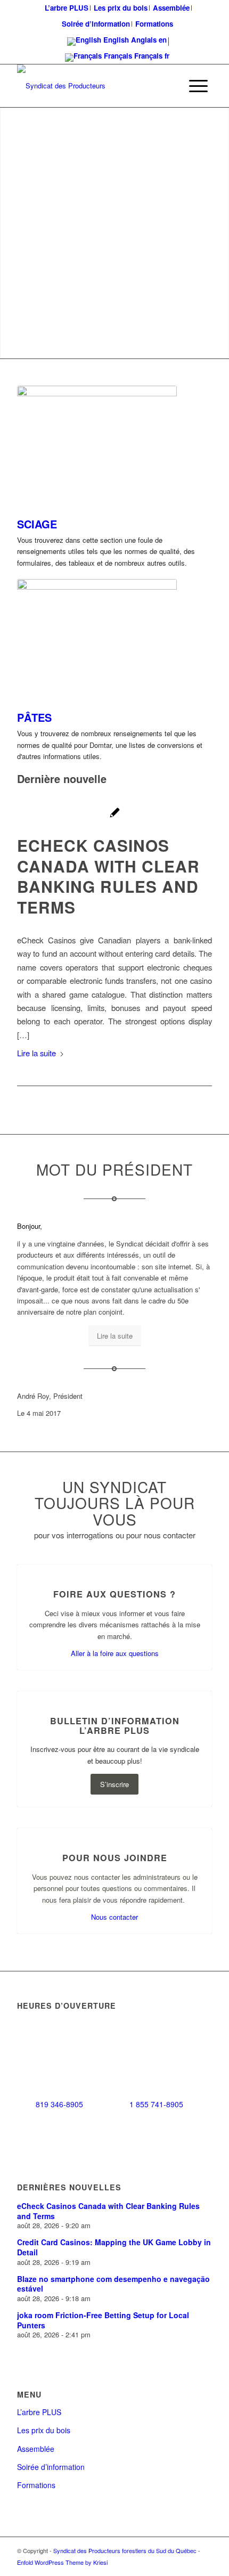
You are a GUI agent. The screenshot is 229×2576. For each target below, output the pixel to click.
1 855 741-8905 (156, 2104)
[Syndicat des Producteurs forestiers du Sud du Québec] (95, 86)
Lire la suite (36, 1053)
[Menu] (198, 86)
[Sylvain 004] (97, 445)
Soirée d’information (96, 24)
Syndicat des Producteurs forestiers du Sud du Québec (125, 2550)
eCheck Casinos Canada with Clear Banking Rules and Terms (108, 876)
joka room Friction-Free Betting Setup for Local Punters (103, 2320)
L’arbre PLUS (39, 2412)
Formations (154, 24)
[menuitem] (67, 8)
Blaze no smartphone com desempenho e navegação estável (113, 2284)
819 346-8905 (59, 2104)
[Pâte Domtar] (97, 639)
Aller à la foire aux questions (115, 1653)
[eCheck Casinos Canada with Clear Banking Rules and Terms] (115, 814)
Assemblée (36, 2449)
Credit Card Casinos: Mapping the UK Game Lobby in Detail (114, 2247)
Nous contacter (114, 1917)
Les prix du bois (44, 2430)
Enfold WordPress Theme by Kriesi (62, 2562)
